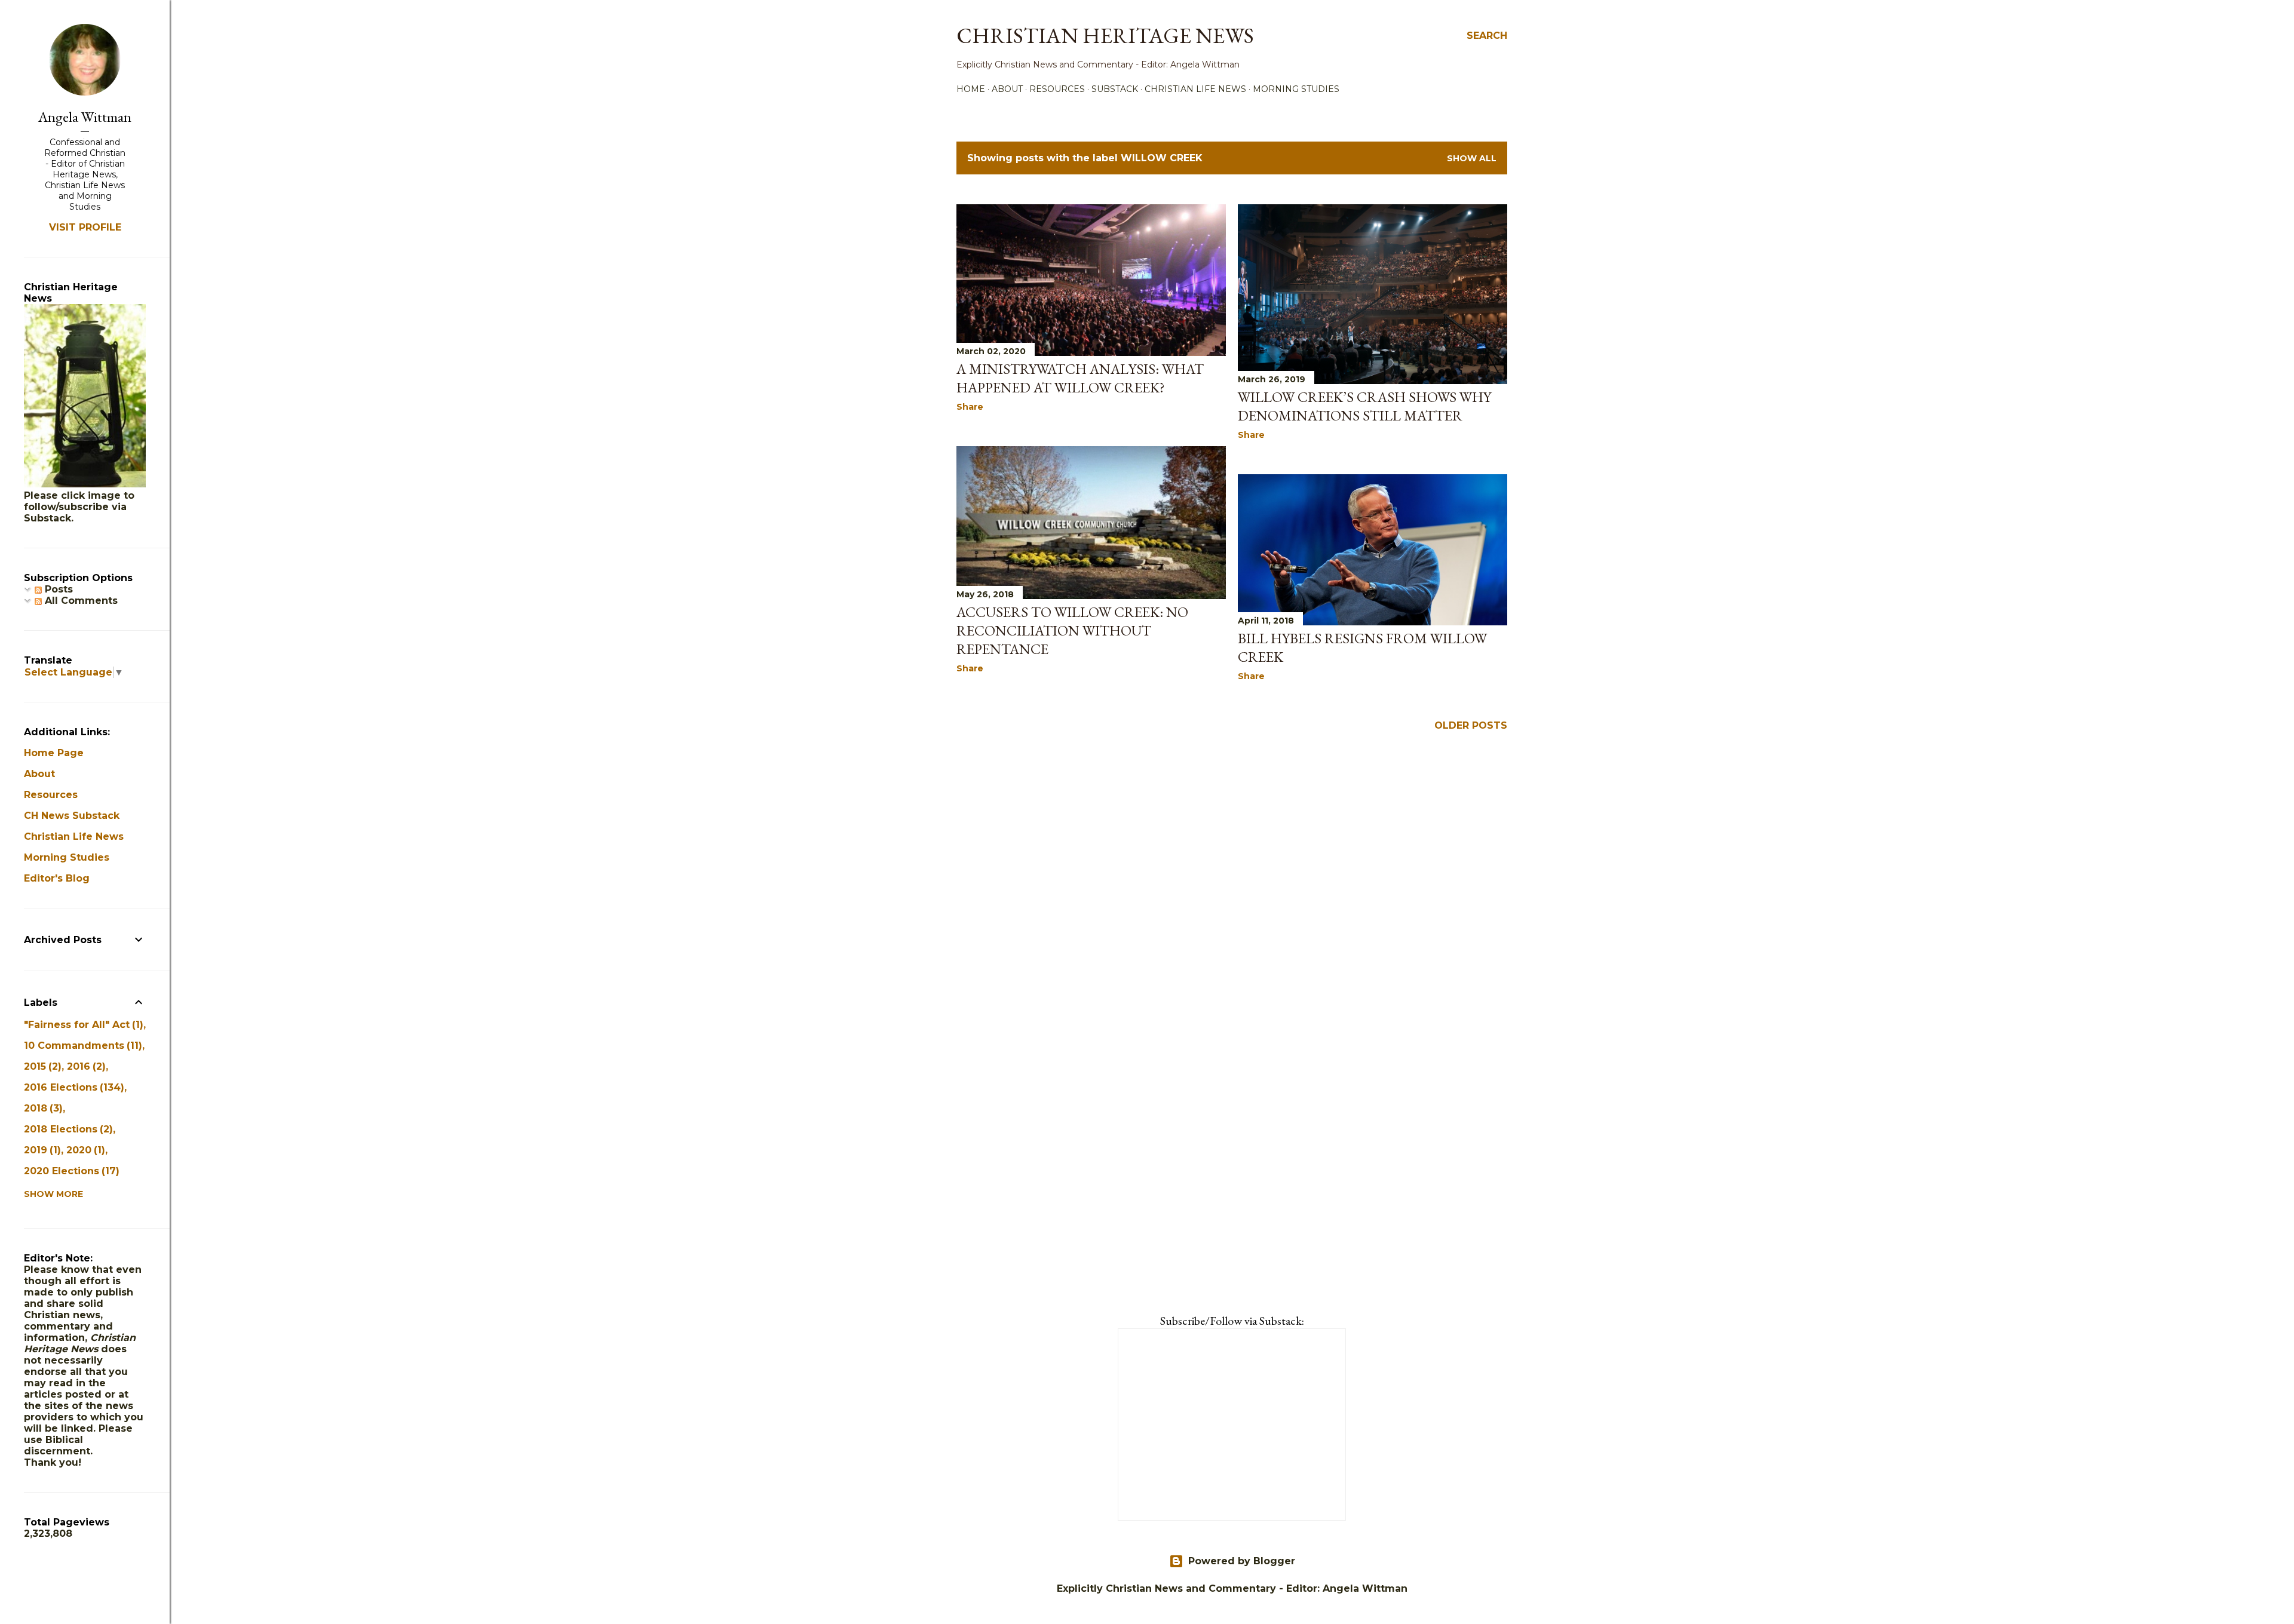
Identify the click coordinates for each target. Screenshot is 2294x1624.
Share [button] (970, 407)
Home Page (54, 753)
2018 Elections (67, 1129)
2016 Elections (72, 1087)
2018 (42, 1108)
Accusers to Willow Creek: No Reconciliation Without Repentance (1072, 630)
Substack (1115, 89)
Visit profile (85, 227)
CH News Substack (72, 816)
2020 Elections (70, 1171)
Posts (57, 589)
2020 (84, 1150)
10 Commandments (81, 1046)
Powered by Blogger (1242, 1561)
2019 (41, 1150)
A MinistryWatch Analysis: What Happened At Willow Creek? (1080, 378)
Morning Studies (1296, 89)
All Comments (80, 601)
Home (971, 89)
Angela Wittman (85, 117)
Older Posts (1471, 725)
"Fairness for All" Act (82, 1025)
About (1007, 89)
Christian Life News (1195, 89)
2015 (41, 1066)
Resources (1057, 89)
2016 (85, 1066)
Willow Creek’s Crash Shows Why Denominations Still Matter (1364, 406)
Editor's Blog (57, 878)
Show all (1472, 158)
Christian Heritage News (1105, 36)
